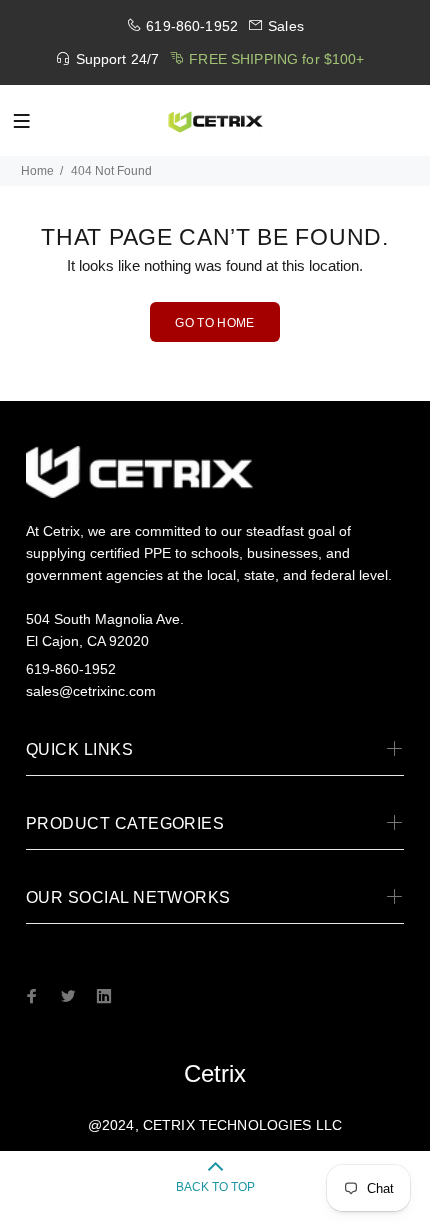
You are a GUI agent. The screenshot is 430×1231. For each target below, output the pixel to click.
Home (37, 171)
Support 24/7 (118, 59)
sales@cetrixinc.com (91, 691)
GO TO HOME (215, 323)
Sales (286, 26)
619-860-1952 (192, 26)
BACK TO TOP (215, 1187)
